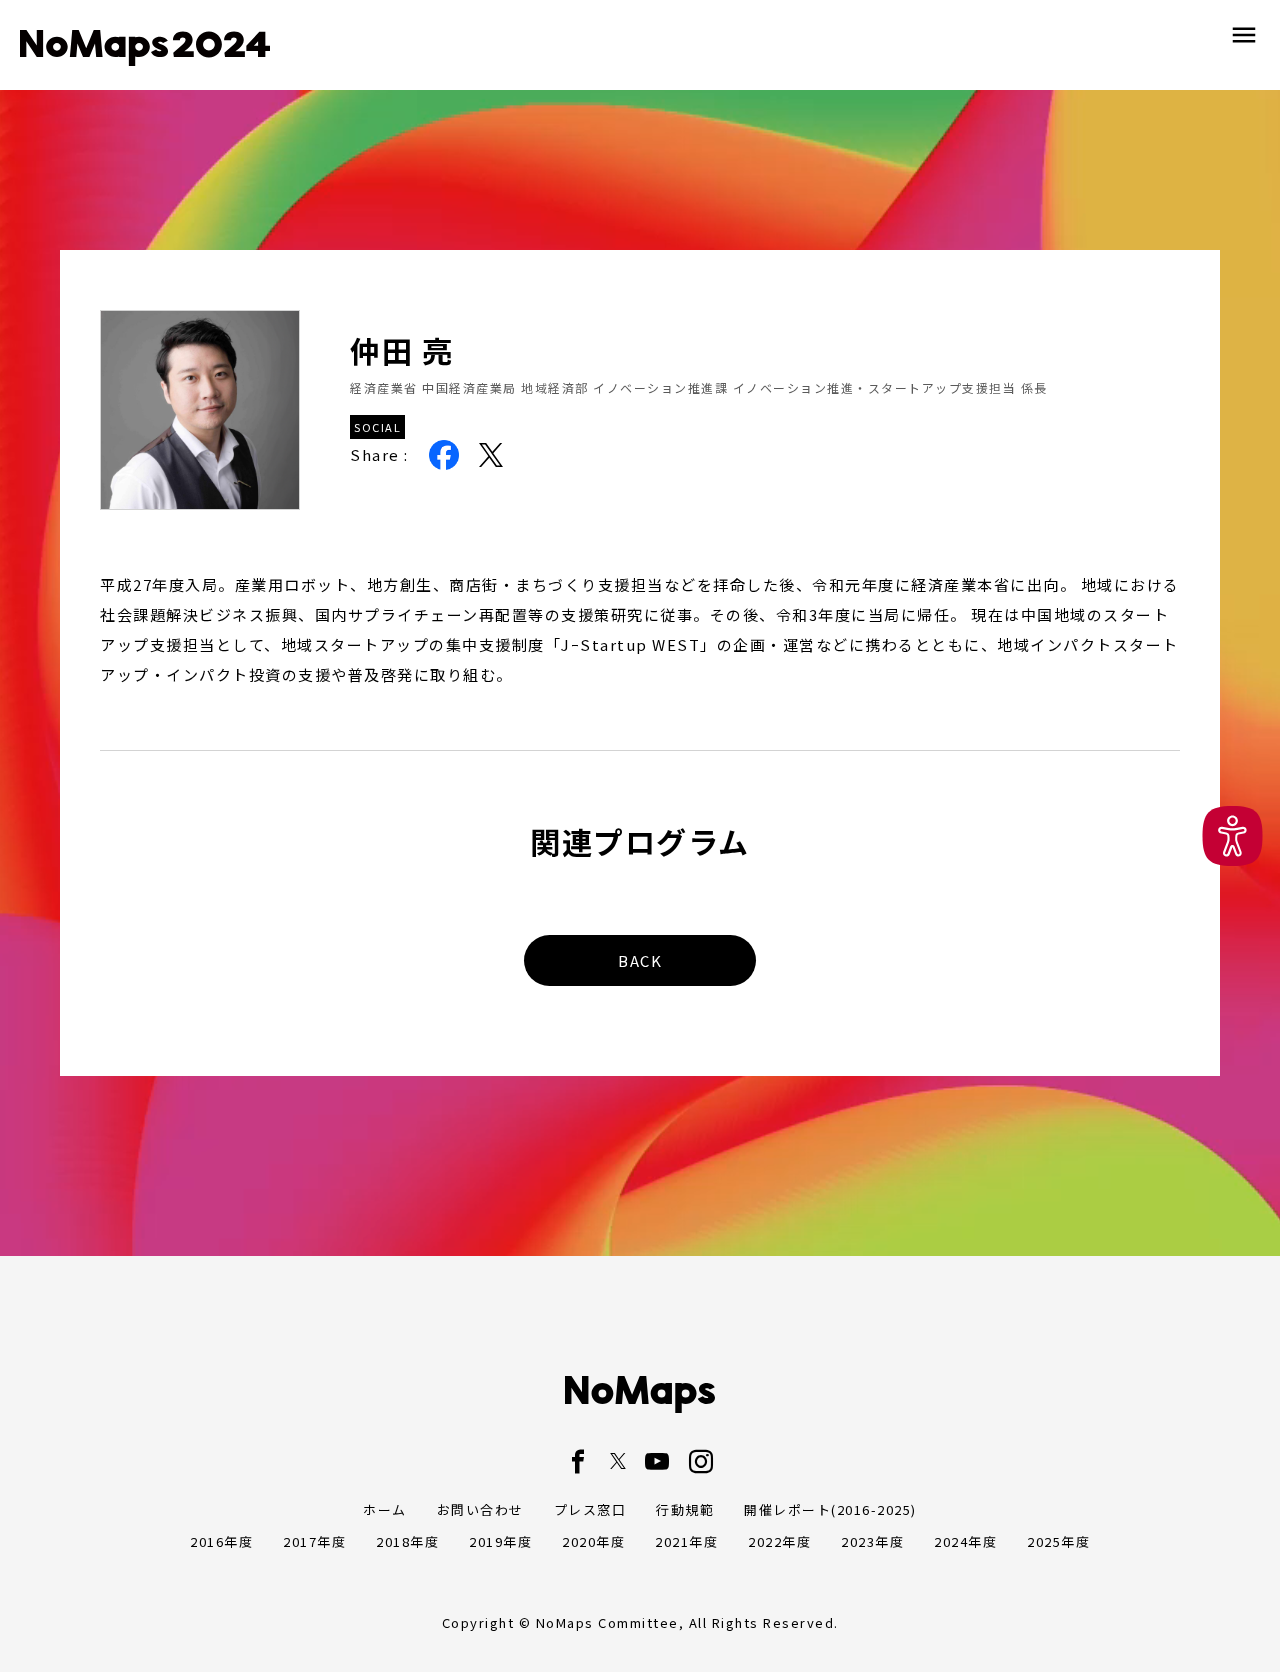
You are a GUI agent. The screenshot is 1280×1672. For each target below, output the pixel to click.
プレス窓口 (590, 1509)
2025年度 (1058, 1541)
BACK (640, 960)
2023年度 (872, 1541)
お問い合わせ (480, 1509)
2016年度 (221, 1541)
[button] (1232, 836)
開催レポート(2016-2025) (830, 1509)
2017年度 (314, 1541)
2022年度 (779, 1541)
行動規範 (685, 1509)
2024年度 (965, 1541)
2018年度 (407, 1541)
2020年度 (593, 1541)
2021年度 (686, 1541)
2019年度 (500, 1541)
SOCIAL (377, 427)
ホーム (385, 1509)
